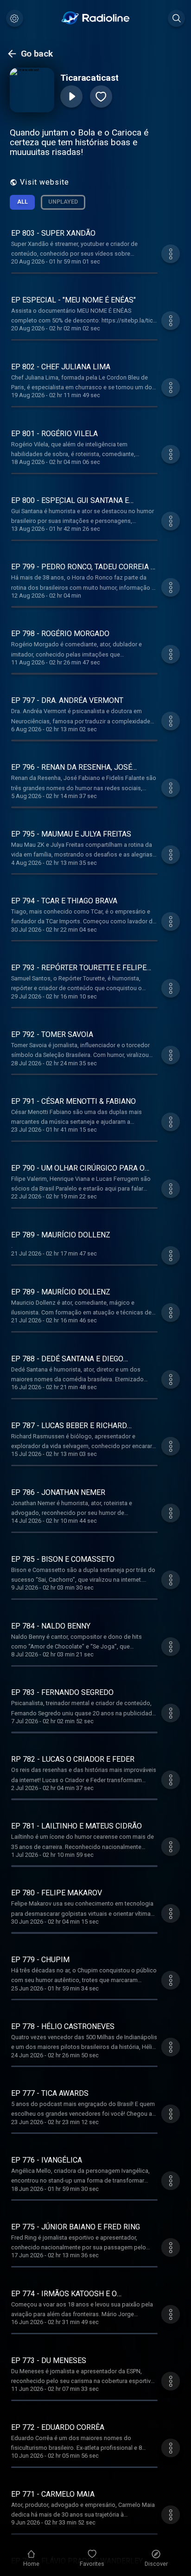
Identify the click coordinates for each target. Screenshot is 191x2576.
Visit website (45, 182)
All (22, 202)
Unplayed (63, 202)
